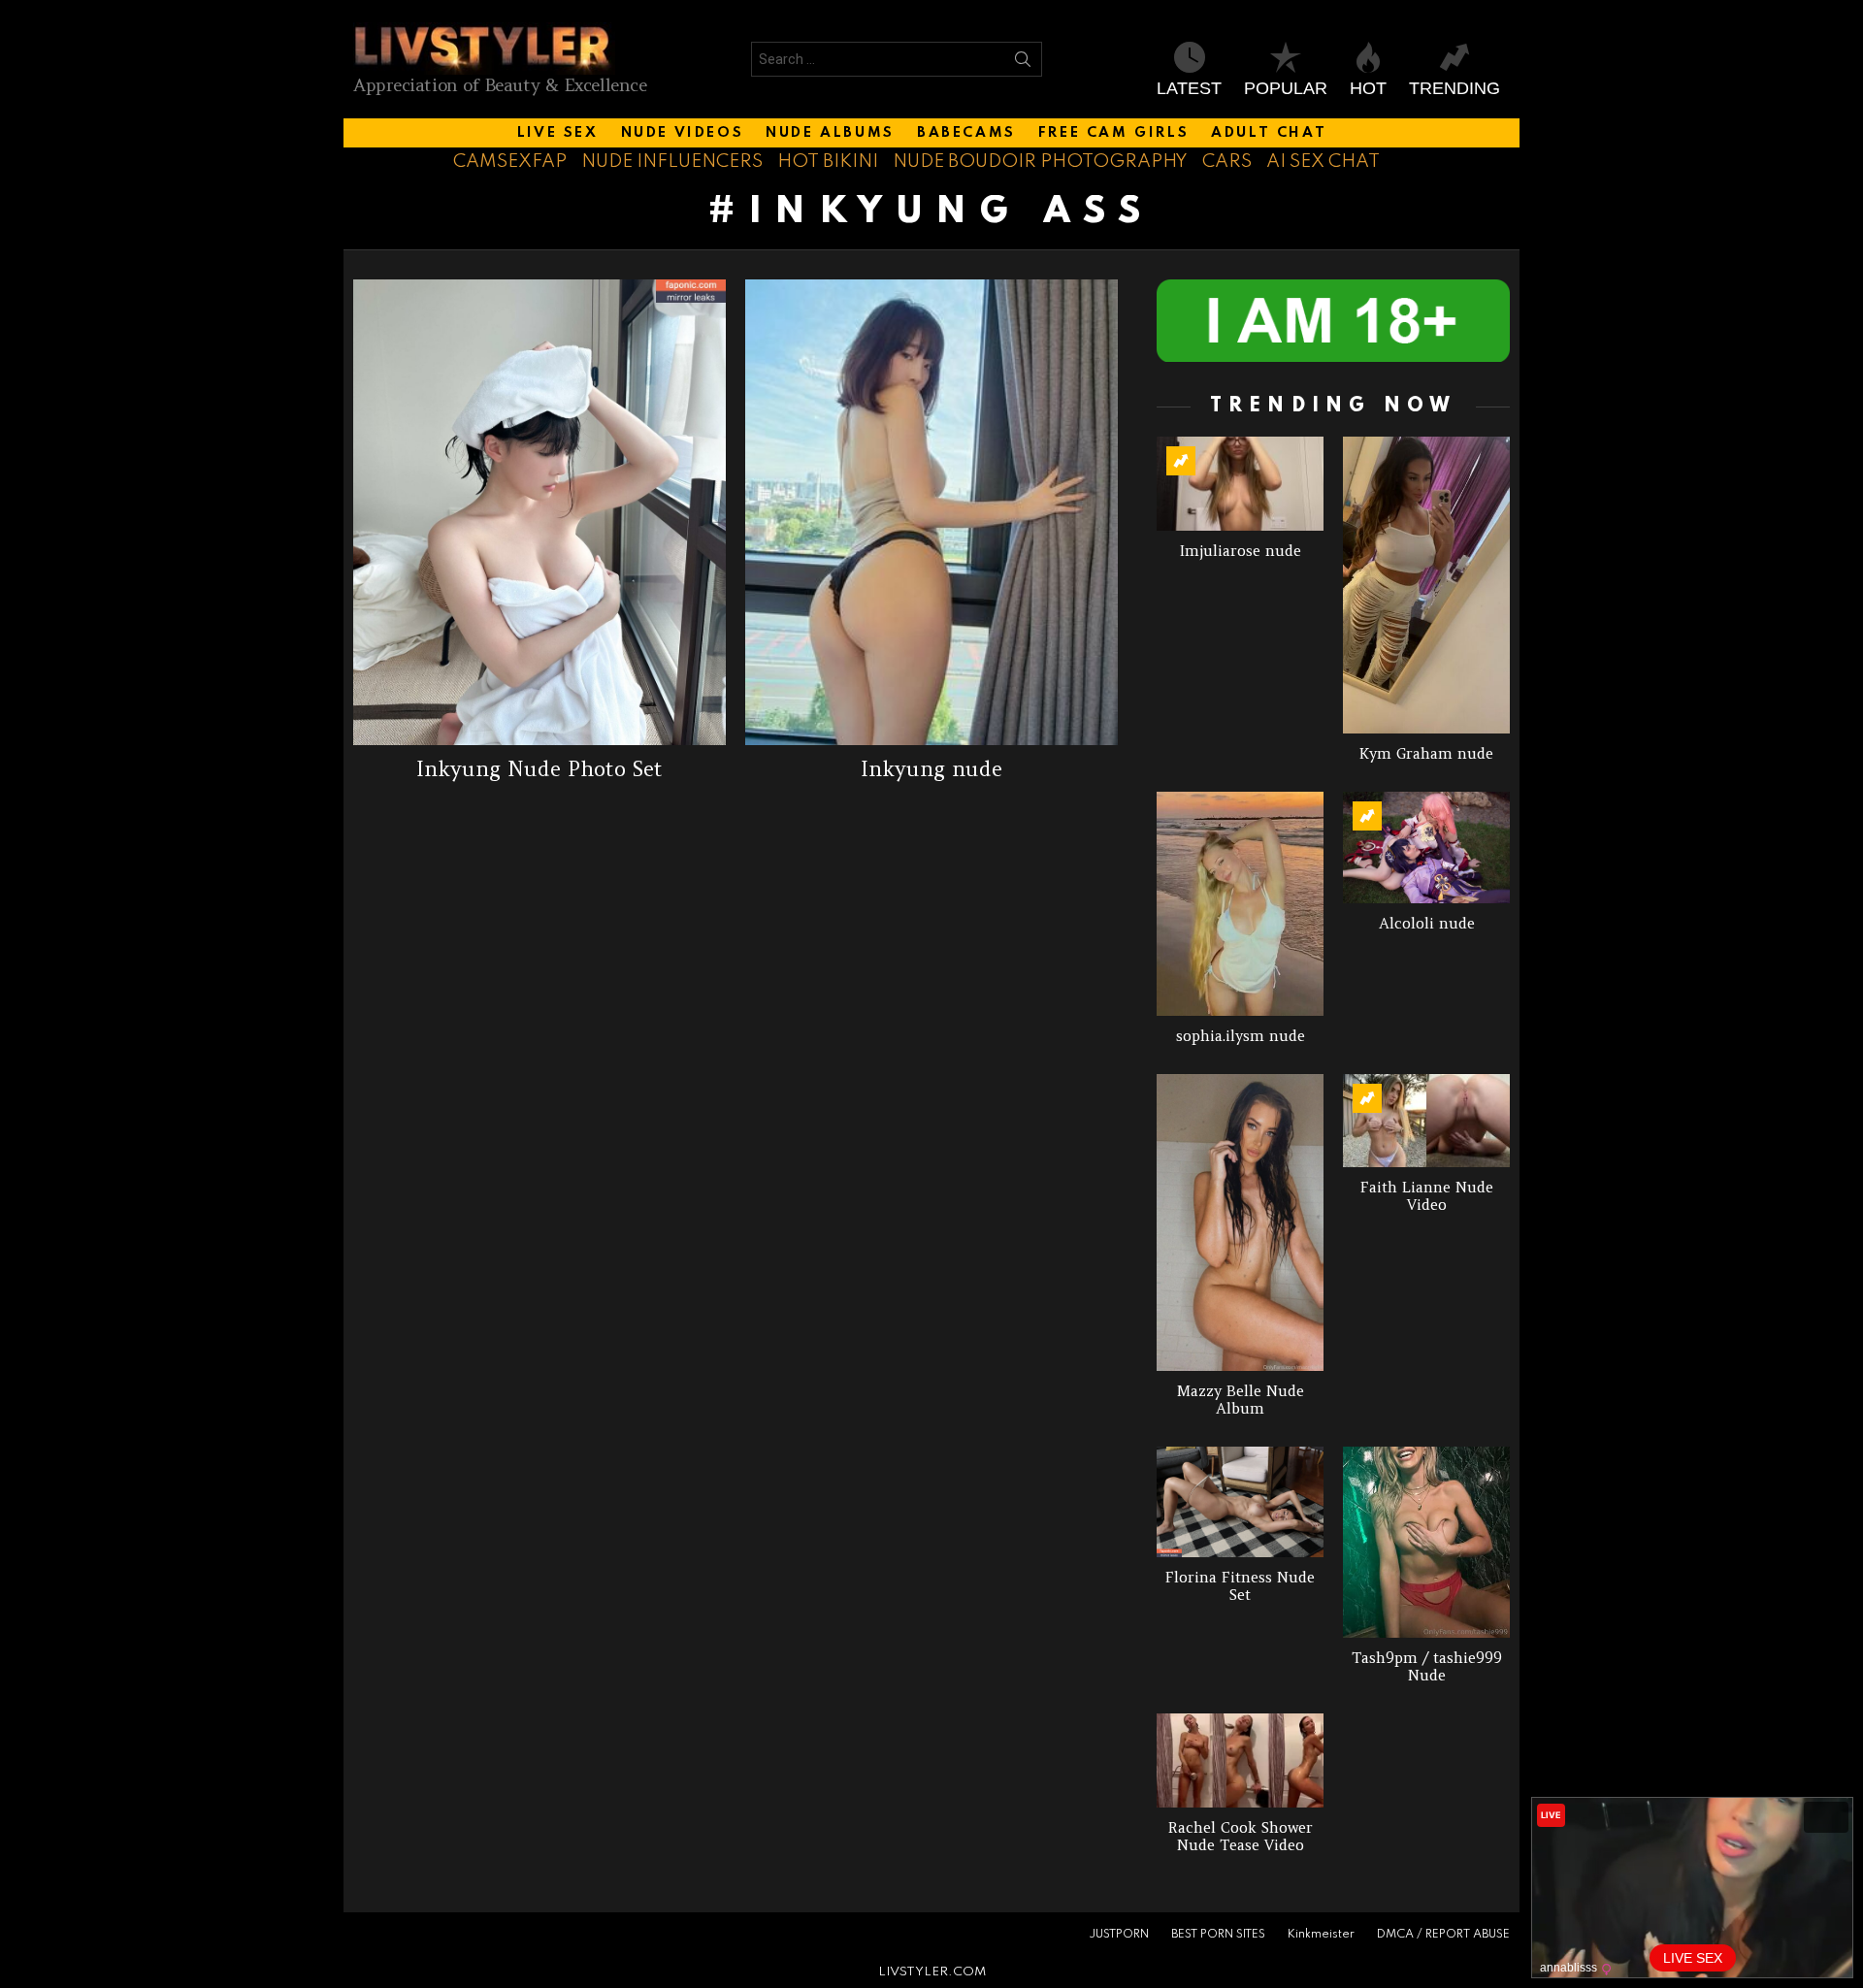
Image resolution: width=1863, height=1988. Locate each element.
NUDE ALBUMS (830, 133)
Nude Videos (683, 133)
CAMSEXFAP (510, 162)
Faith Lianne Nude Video (1427, 1196)
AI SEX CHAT (1323, 162)
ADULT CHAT (1269, 133)
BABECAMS (966, 133)
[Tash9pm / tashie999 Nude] (1426, 1542)
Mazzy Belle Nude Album (1241, 1400)
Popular (1286, 88)
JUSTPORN (1119, 1935)
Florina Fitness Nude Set (1240, 1586)
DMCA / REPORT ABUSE (1443, 1935)
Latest (1189, 88)
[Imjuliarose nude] (1240, 484)
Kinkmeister (1321, 1935)
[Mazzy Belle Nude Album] (1240, 1222)
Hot (1368, 88)
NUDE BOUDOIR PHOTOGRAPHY (1040, 162)
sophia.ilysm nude (1241, 1036)
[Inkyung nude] (931, 512)
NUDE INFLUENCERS (672, 162)
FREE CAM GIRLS (1113, 133)
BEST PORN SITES (1218, 1935)
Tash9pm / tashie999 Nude (1427, 1666)
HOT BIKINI (828, 162)
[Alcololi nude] (1426, 847)
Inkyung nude (931, 769)
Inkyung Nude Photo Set (539, 769)
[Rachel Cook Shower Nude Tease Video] (1240, 1760)
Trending (1454, 88)
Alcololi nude (1427, 923)
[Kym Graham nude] (1426, 585)
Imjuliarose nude (1241, 551)
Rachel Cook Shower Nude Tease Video (1241, 1836)
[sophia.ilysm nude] (1240, 903)
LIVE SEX (558, 133)
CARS (1227, 162)
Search (1023, 63)
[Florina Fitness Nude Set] (1240, 1502)
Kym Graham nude (1426, 753)
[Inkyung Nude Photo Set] (539, 512)
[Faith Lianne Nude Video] (1426, 1121)
